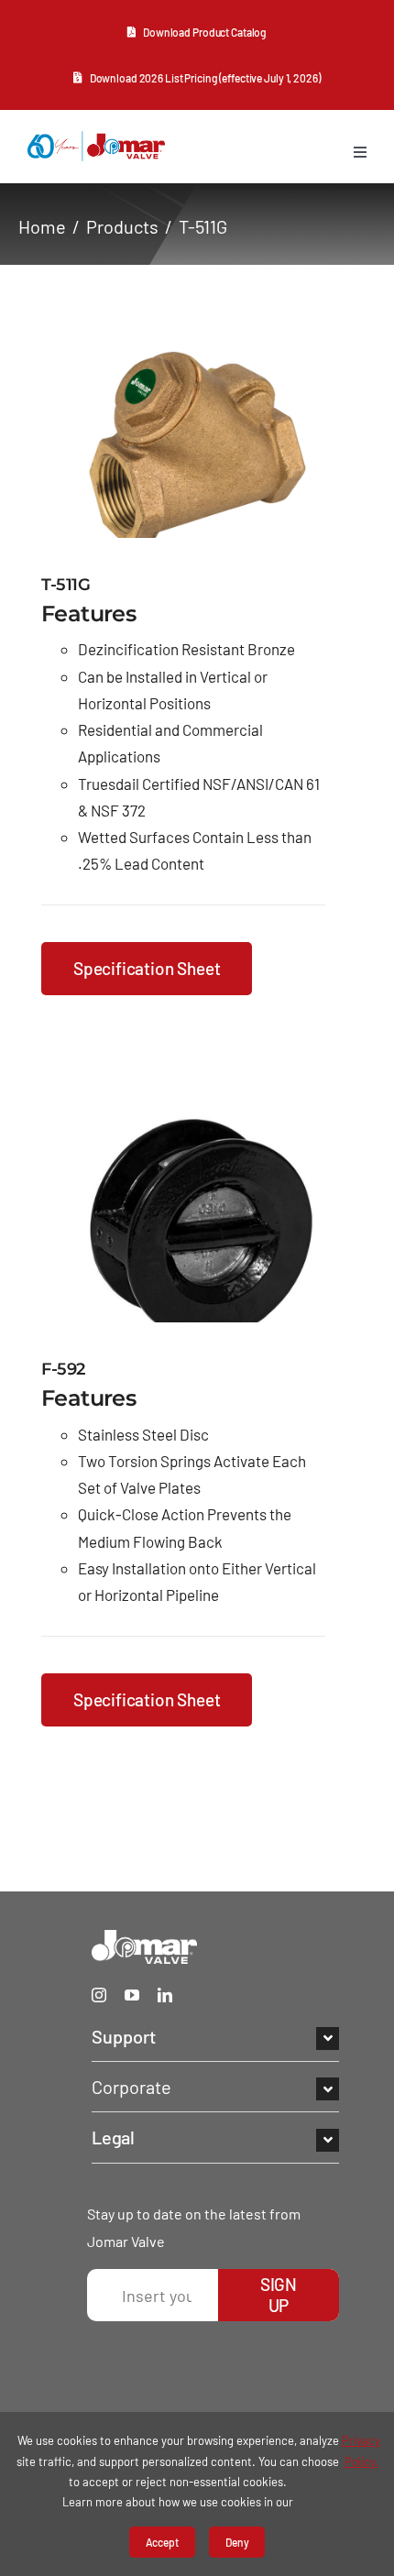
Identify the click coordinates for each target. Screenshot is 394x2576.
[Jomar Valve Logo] (144, 1938)
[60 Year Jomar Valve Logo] (96, 139)
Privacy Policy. (361, 2450)
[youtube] (132, 1995)
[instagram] (99, 1995)
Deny (237, 2542)
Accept (162, 2542)
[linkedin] (165, 1995)
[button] (215, 2036)
